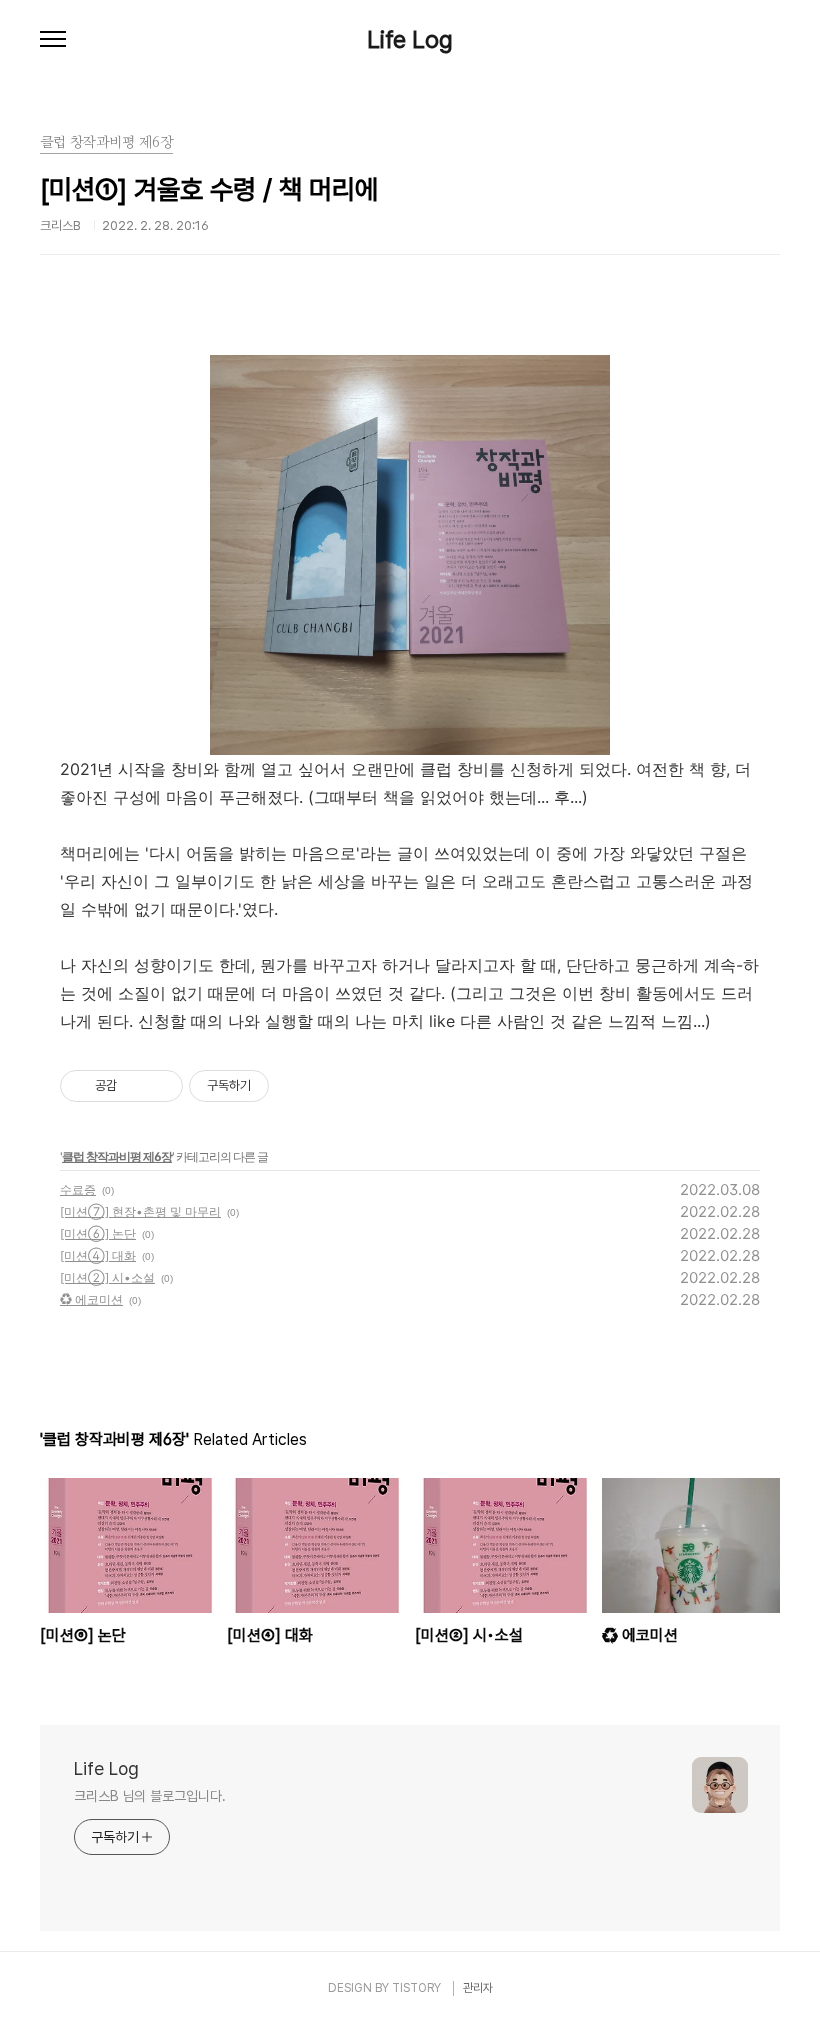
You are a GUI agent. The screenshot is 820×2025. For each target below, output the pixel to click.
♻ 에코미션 (91, 1299)
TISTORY (416, 1988)
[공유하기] (135, 1086)
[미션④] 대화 (98, 1255)
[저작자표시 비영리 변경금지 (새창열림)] (296, 1086)
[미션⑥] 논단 (98, 1233)
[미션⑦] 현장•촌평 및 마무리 (140, 1211)
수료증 (78, 1189)
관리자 (478, 1988)
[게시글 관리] (160, 1086)
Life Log (410, 40)
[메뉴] (53, 40)
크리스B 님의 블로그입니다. (150, 1796)
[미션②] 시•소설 (107, 1277)
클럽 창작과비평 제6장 (117, 1156)
